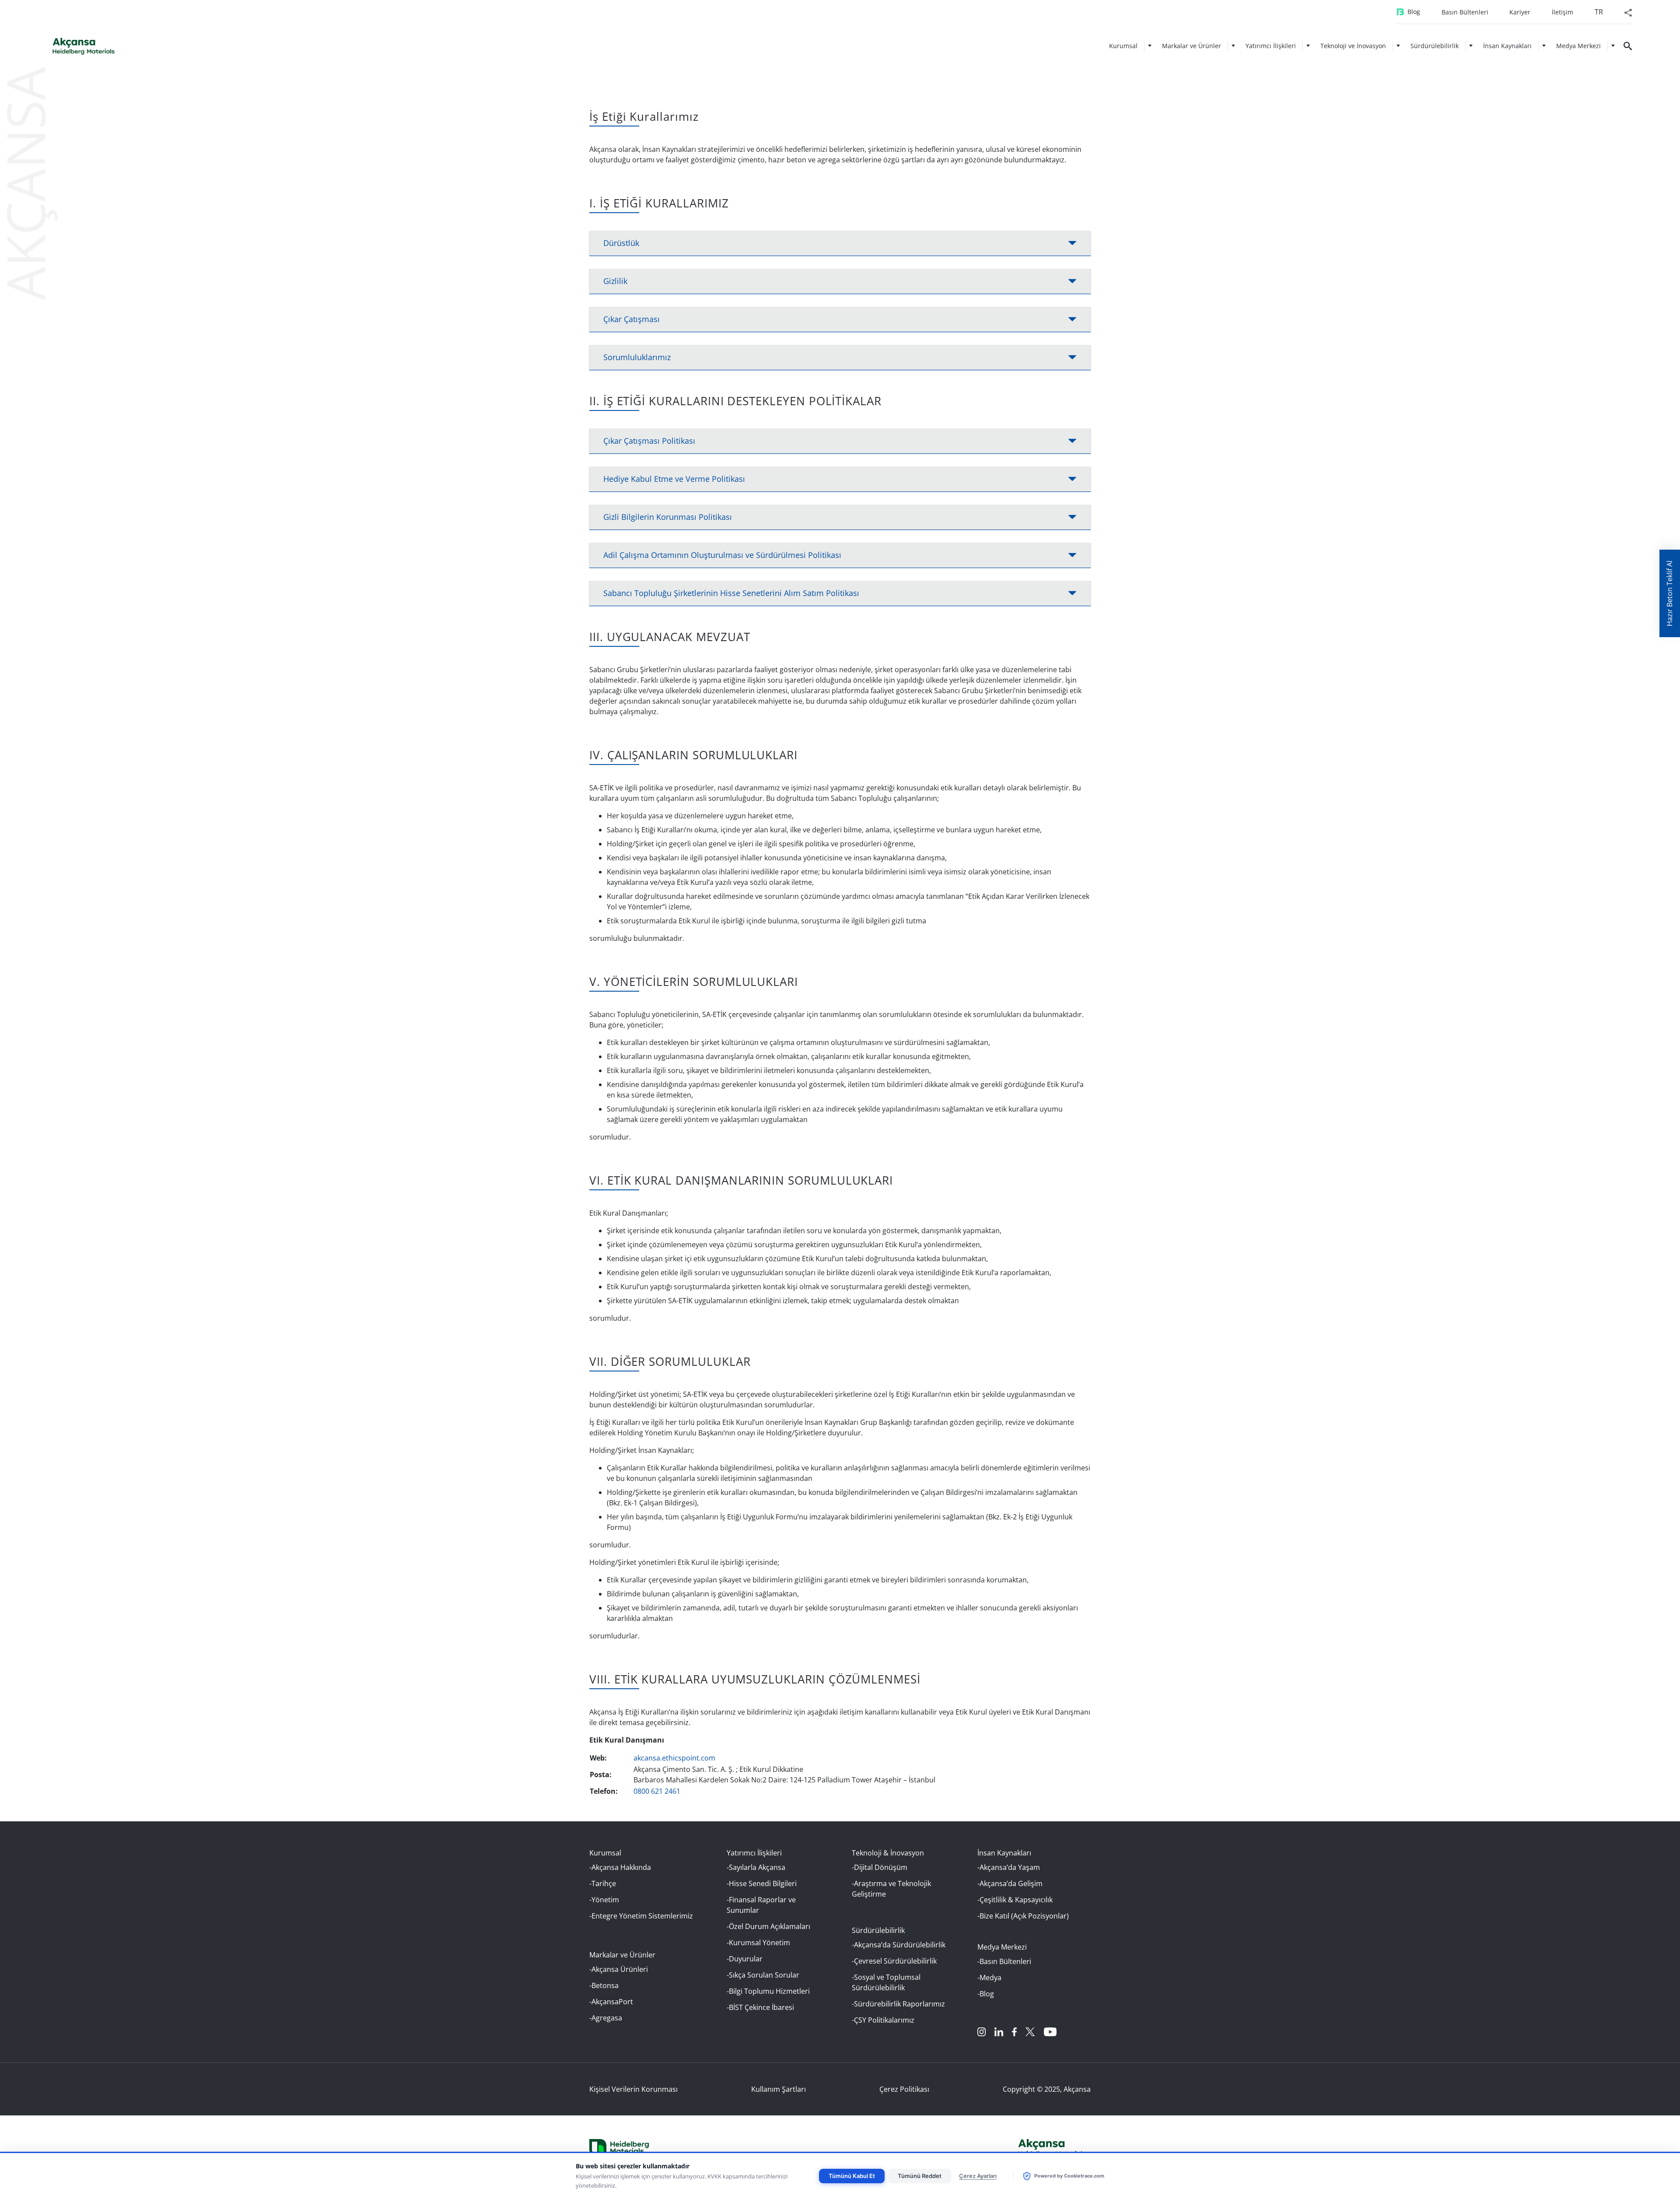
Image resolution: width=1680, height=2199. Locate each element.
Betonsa (605, 1985)
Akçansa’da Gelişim (1011, 1883)
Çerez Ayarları (978, 2176)
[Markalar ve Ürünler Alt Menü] (1233, 46)
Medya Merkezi (1578, 46)
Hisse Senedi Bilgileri (763, 1883)
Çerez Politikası (904, 2089)
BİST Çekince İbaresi (761, 2007)
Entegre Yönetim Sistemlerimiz (642, 1916)
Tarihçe (604, 1883)
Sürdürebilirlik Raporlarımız (899, 2004)
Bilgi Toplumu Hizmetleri (769, 1991)
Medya (990, 1978)
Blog (1414, 12)
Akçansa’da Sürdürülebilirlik (900, 1945)
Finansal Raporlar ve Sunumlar (761, 1905)
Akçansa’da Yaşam (1010, 1867)
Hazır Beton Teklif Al (1669, 593)
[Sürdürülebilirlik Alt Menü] (1471, 46)
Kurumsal (1123, 46)
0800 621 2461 (657, 1791)
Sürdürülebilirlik (1435, 46)
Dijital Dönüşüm (881, 1867)
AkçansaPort (612, 2002)
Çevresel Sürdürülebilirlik (895, 1961)
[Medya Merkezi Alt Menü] (1613, 46)
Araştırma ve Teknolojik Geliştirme (891, 1889)
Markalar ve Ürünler (1192, 46)
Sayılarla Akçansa (757, 1867)
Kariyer (1520, 12)
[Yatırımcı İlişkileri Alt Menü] (1308, 46)
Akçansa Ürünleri (620, 1969)
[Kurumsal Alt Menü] (1150, 46)
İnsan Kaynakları (1507, 46)
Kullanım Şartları (779, 2089)
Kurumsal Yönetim (759, 1943)
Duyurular (746, 1959)
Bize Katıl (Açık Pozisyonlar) (1024, 1916)
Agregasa (607, 2018)
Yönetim (605, 1900)
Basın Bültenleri (1465, 12)
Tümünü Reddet (920, 2176)
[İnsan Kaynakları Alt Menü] (1544, 46)
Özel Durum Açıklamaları (770, 1926)
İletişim (1563, 12)
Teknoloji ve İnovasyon (1353, 46)
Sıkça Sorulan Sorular (764, 1975)
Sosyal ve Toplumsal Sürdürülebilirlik (886, 1982)
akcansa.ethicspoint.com (674, 1758)
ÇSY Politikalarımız (884, 2020)
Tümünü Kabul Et (852, 2176)
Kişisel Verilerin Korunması (633, 2089)
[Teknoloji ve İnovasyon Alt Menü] (1398, 46)
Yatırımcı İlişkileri (1271, 46)
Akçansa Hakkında (621, 1867)
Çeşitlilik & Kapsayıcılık (1016, 1900)
